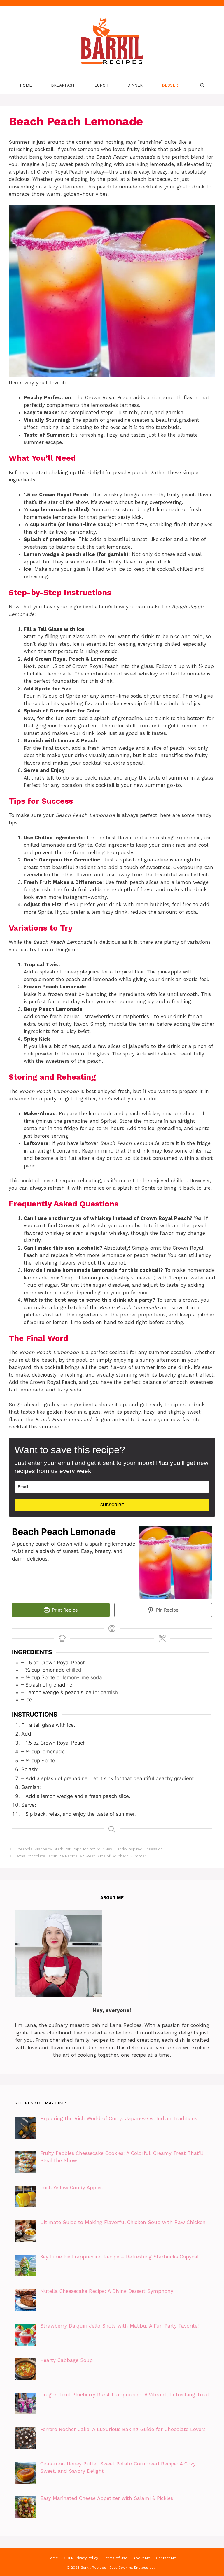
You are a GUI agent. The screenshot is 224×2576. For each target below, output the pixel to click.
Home (26, 85)
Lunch (101, 85)
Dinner (135, 85)
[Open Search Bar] (202, 85)
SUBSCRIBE (112, 1505)
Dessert (171, 85)
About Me (142, 2558)
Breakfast (63, 85)
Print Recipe (64, 1610)
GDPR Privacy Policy (81, 2558)
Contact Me (166, 2558)
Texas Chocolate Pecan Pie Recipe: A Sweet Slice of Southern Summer (80, 1856)
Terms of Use (116, 2558)
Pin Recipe (167, 1610)
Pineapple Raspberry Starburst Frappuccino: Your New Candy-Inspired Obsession (89, 1849)
